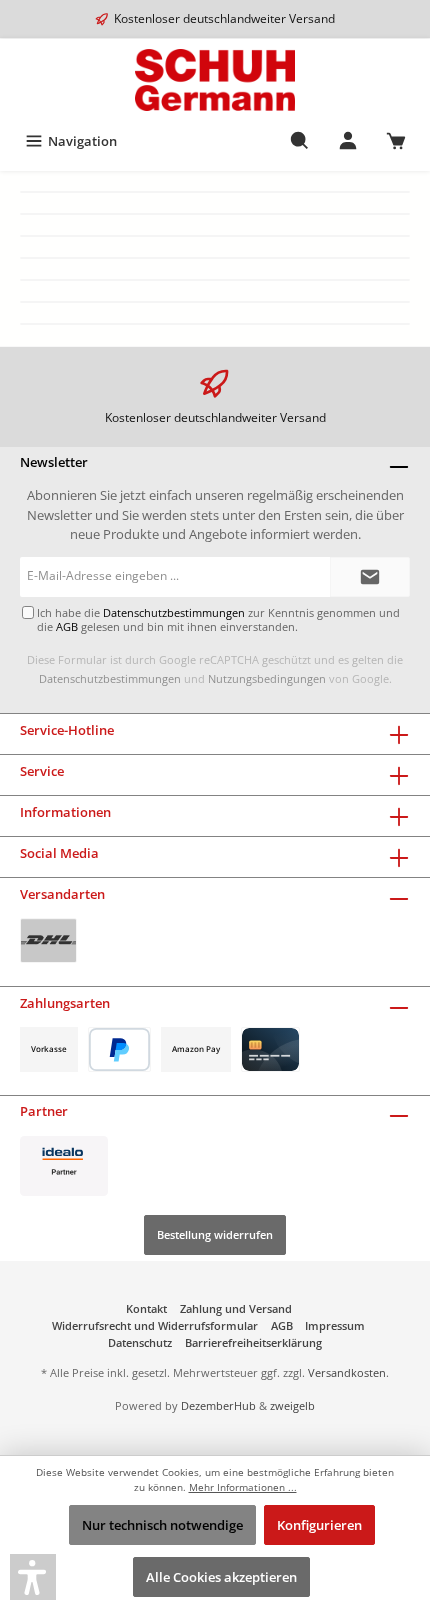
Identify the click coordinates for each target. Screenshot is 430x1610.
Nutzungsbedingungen (267, 678)
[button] (33, 1577)
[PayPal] (119, 1049)
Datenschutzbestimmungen (110, 678)
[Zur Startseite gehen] (215, 80)
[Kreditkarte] (270, 1049)
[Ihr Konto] (348, 141)
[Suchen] (300, 141)
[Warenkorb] (396, 141)
